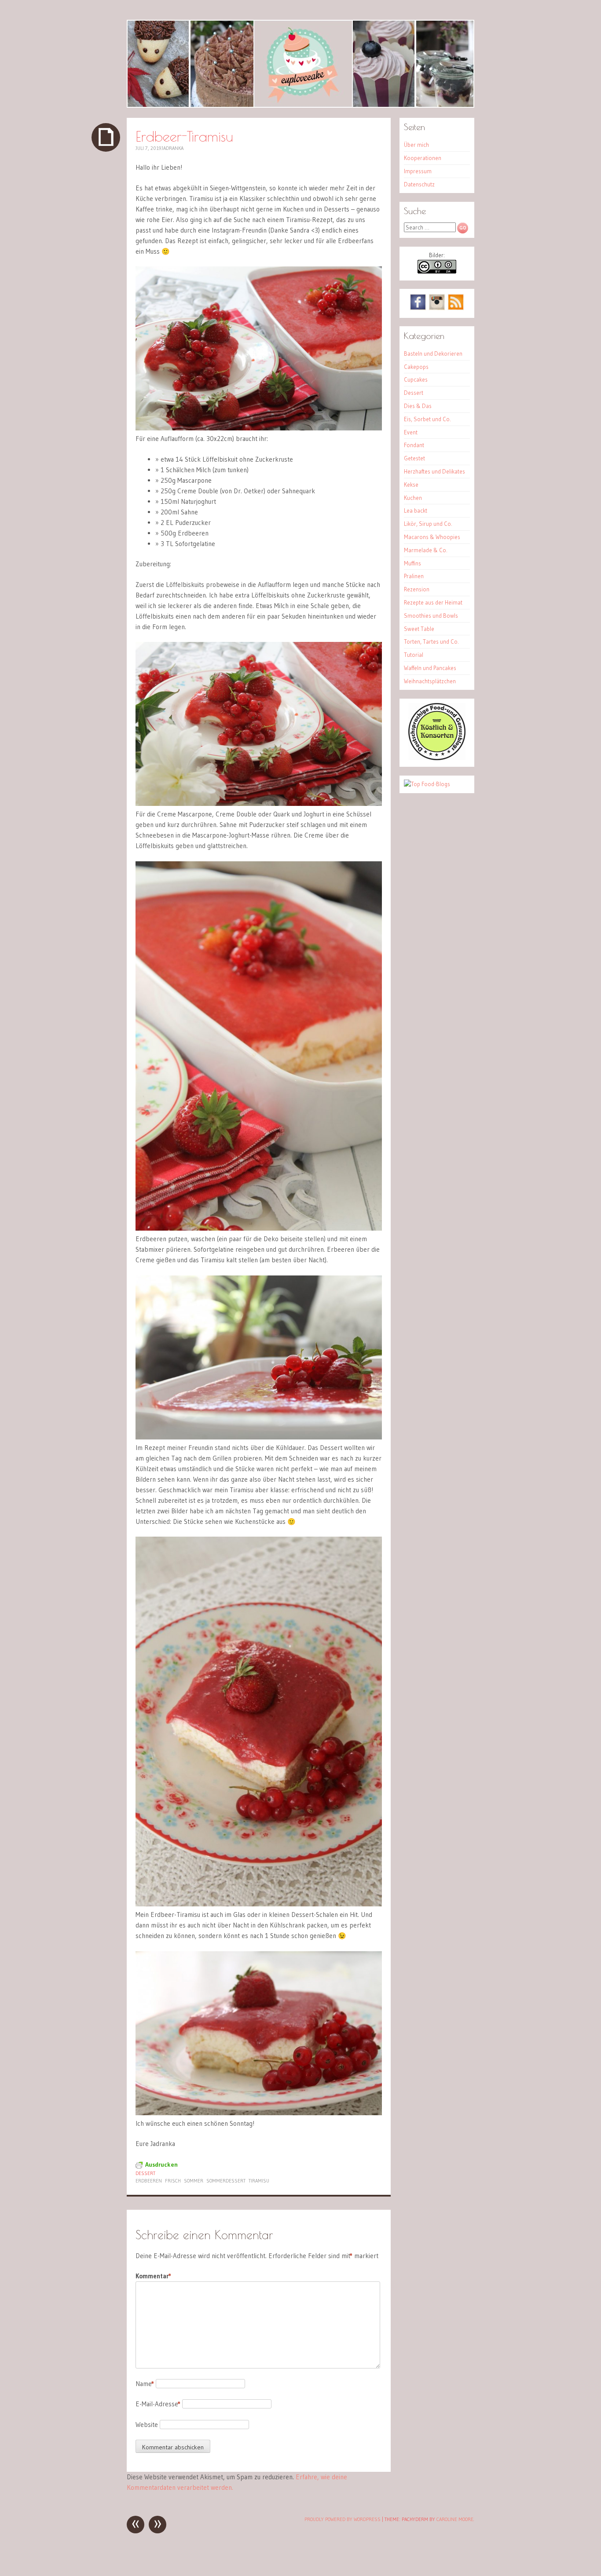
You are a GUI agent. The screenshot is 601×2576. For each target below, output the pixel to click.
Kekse (411, 485)
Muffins (412, 563)
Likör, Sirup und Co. (428, 524)
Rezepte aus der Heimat (433, 602)
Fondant (414, 445)
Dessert (145, 2173)
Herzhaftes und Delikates (434, 471)
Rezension (417, 589)
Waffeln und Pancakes (430, 668)
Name (145, 2384)
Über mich (416, 145)
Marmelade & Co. (426, 550)
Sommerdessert (226, 2181)
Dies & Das (418, 406)
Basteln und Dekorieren (433, 353)
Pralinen (414, 576)
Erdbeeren (149, 2181)
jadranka (172, 148)
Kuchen (413, 498)
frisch (173, 2181)
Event (411, 432)
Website (147, 2425)
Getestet (414, 458)
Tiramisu (259, 2181)
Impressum (418, 171)
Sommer (194, 2181)
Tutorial (414, 655)
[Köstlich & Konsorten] (437, 758)
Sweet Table (419, 629)
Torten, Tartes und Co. (431, 641)
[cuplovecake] (300, 64)
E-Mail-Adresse (158, 2404)
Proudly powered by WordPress (343, 2519)
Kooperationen (423, 158)
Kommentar (153, 2276)
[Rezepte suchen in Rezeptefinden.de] (427, 784)
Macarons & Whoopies (432, 537)
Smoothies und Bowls (431, 616)
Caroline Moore (455, 2519)
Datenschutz (419, 184)
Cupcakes (416, 379)
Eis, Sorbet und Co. (427, 419)
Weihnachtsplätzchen (430, 681)
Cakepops (416, 367)
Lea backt (416, 510)
